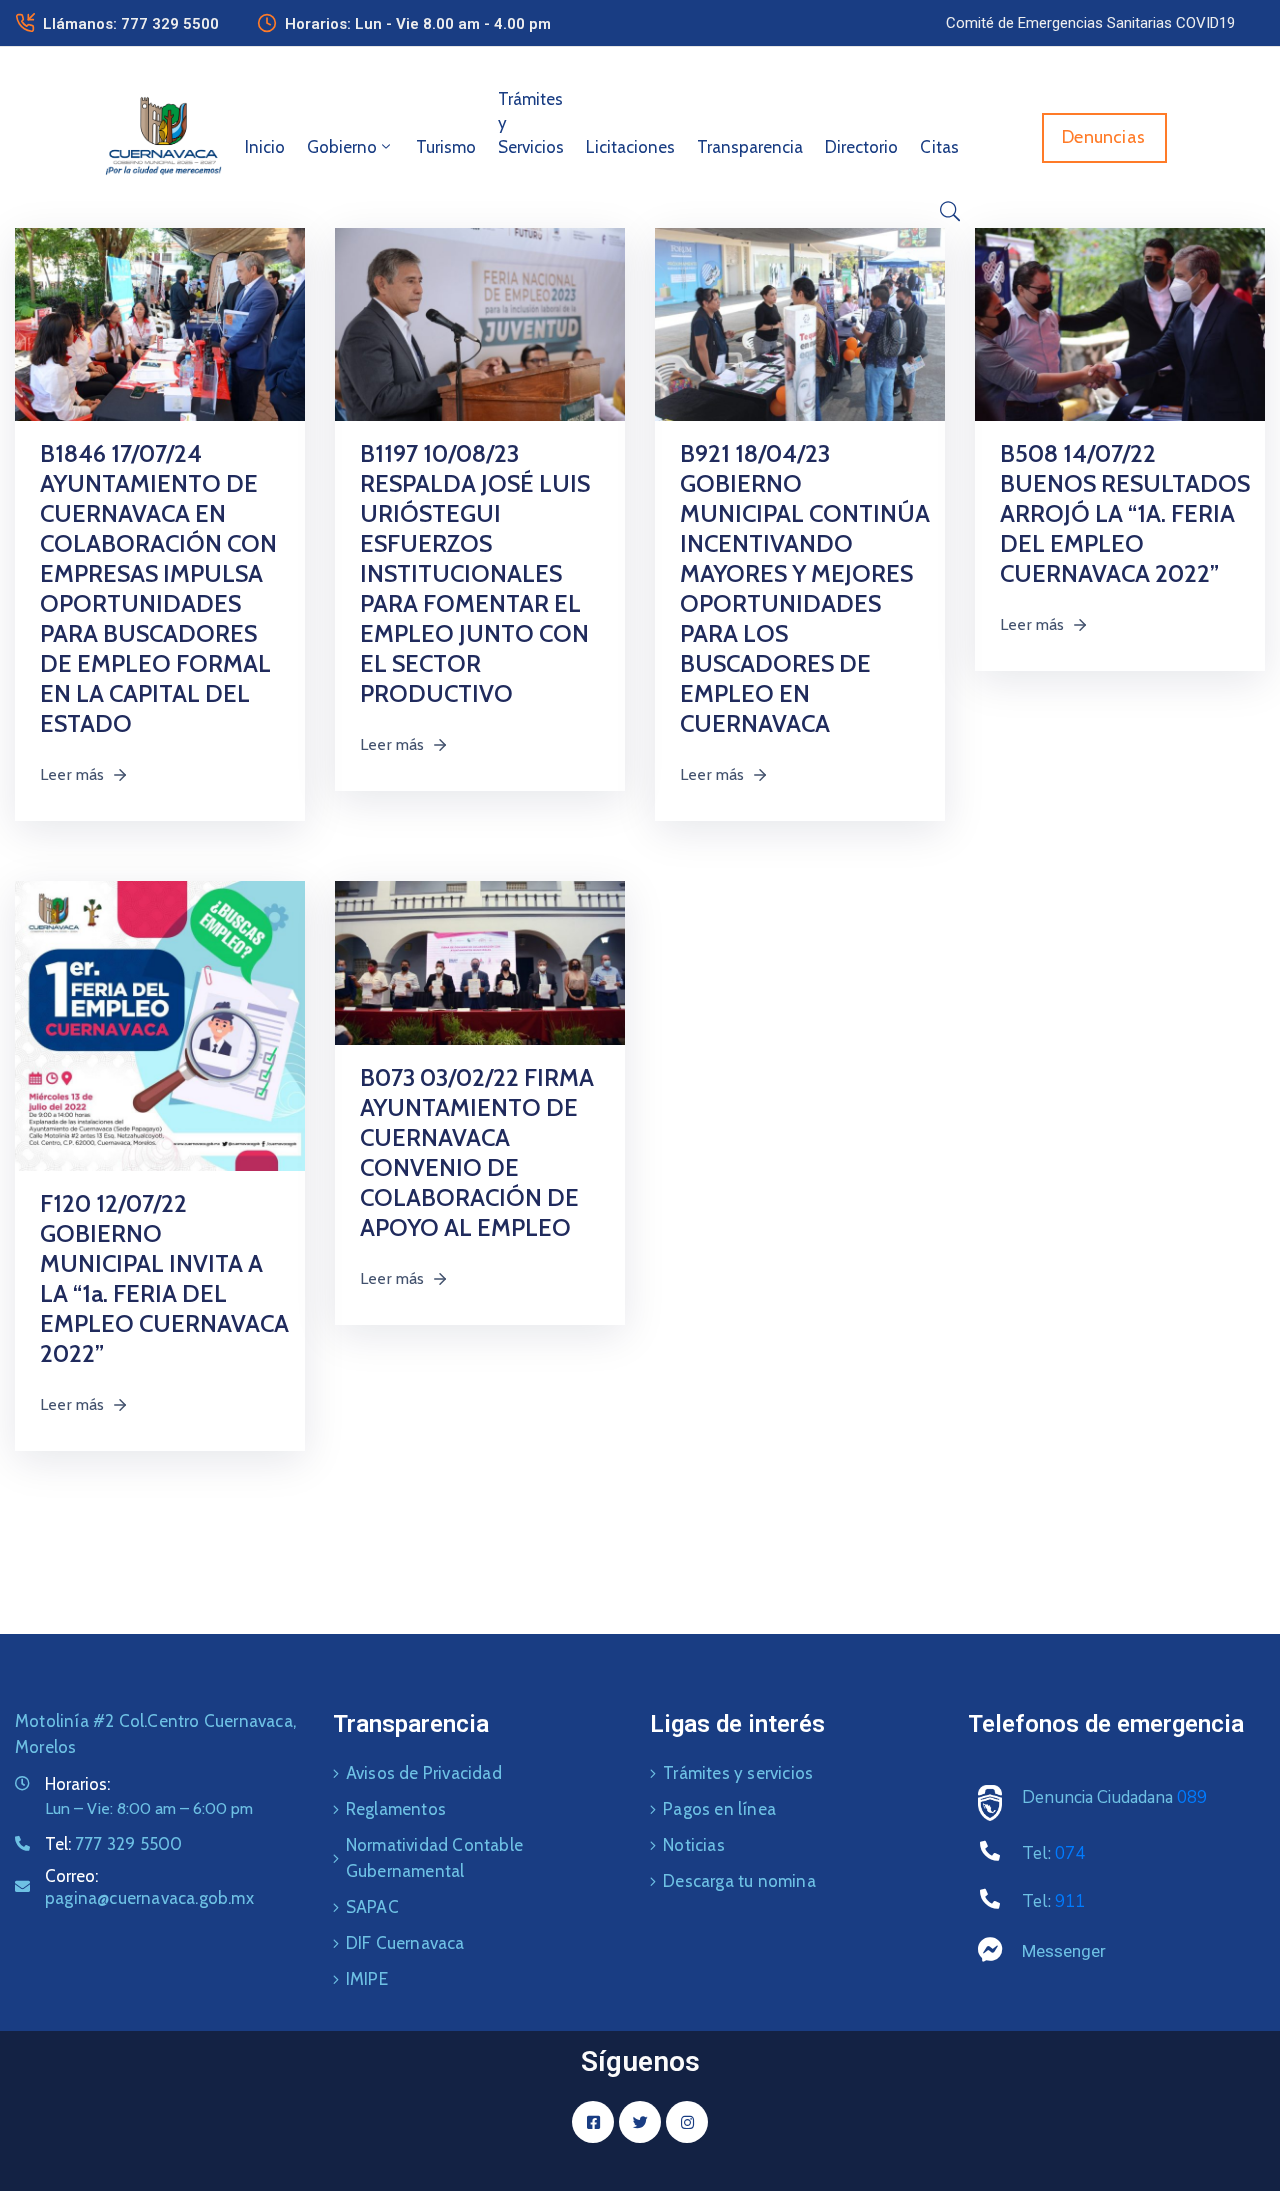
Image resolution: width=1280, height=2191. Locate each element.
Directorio (861, 147)
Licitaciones (630, 147)
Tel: (113, 1844)
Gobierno (342, 147)
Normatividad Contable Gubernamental (434, 1858)
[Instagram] (687, 2122)
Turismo (446, 147)
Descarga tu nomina (739, 1881)
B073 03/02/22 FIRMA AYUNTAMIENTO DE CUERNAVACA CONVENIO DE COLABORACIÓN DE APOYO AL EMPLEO (477, 1152)
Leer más (72, 774)
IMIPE (367, 1979)
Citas (939, 147)
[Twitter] (640, 2122)
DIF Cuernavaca (405, 1943)
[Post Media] (160, 323)
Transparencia (750, 147)
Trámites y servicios (738, 1773)
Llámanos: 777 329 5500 (131, 24)
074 (1070, 1853)
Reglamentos (396, 1809)
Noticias (694, 1845)
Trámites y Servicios (531, 123)
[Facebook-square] (593, 2122)
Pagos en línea (719, 1809)
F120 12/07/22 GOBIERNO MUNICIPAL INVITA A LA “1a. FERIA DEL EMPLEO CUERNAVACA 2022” (164, 1278)
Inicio (265, 147)
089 (1192, 1797)
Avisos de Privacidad (424, 1773)
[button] (1090, 23)
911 (1070, 1901)
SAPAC (372, 1907)
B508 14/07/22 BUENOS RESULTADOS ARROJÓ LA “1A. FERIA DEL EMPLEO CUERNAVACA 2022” (1125, 513)
